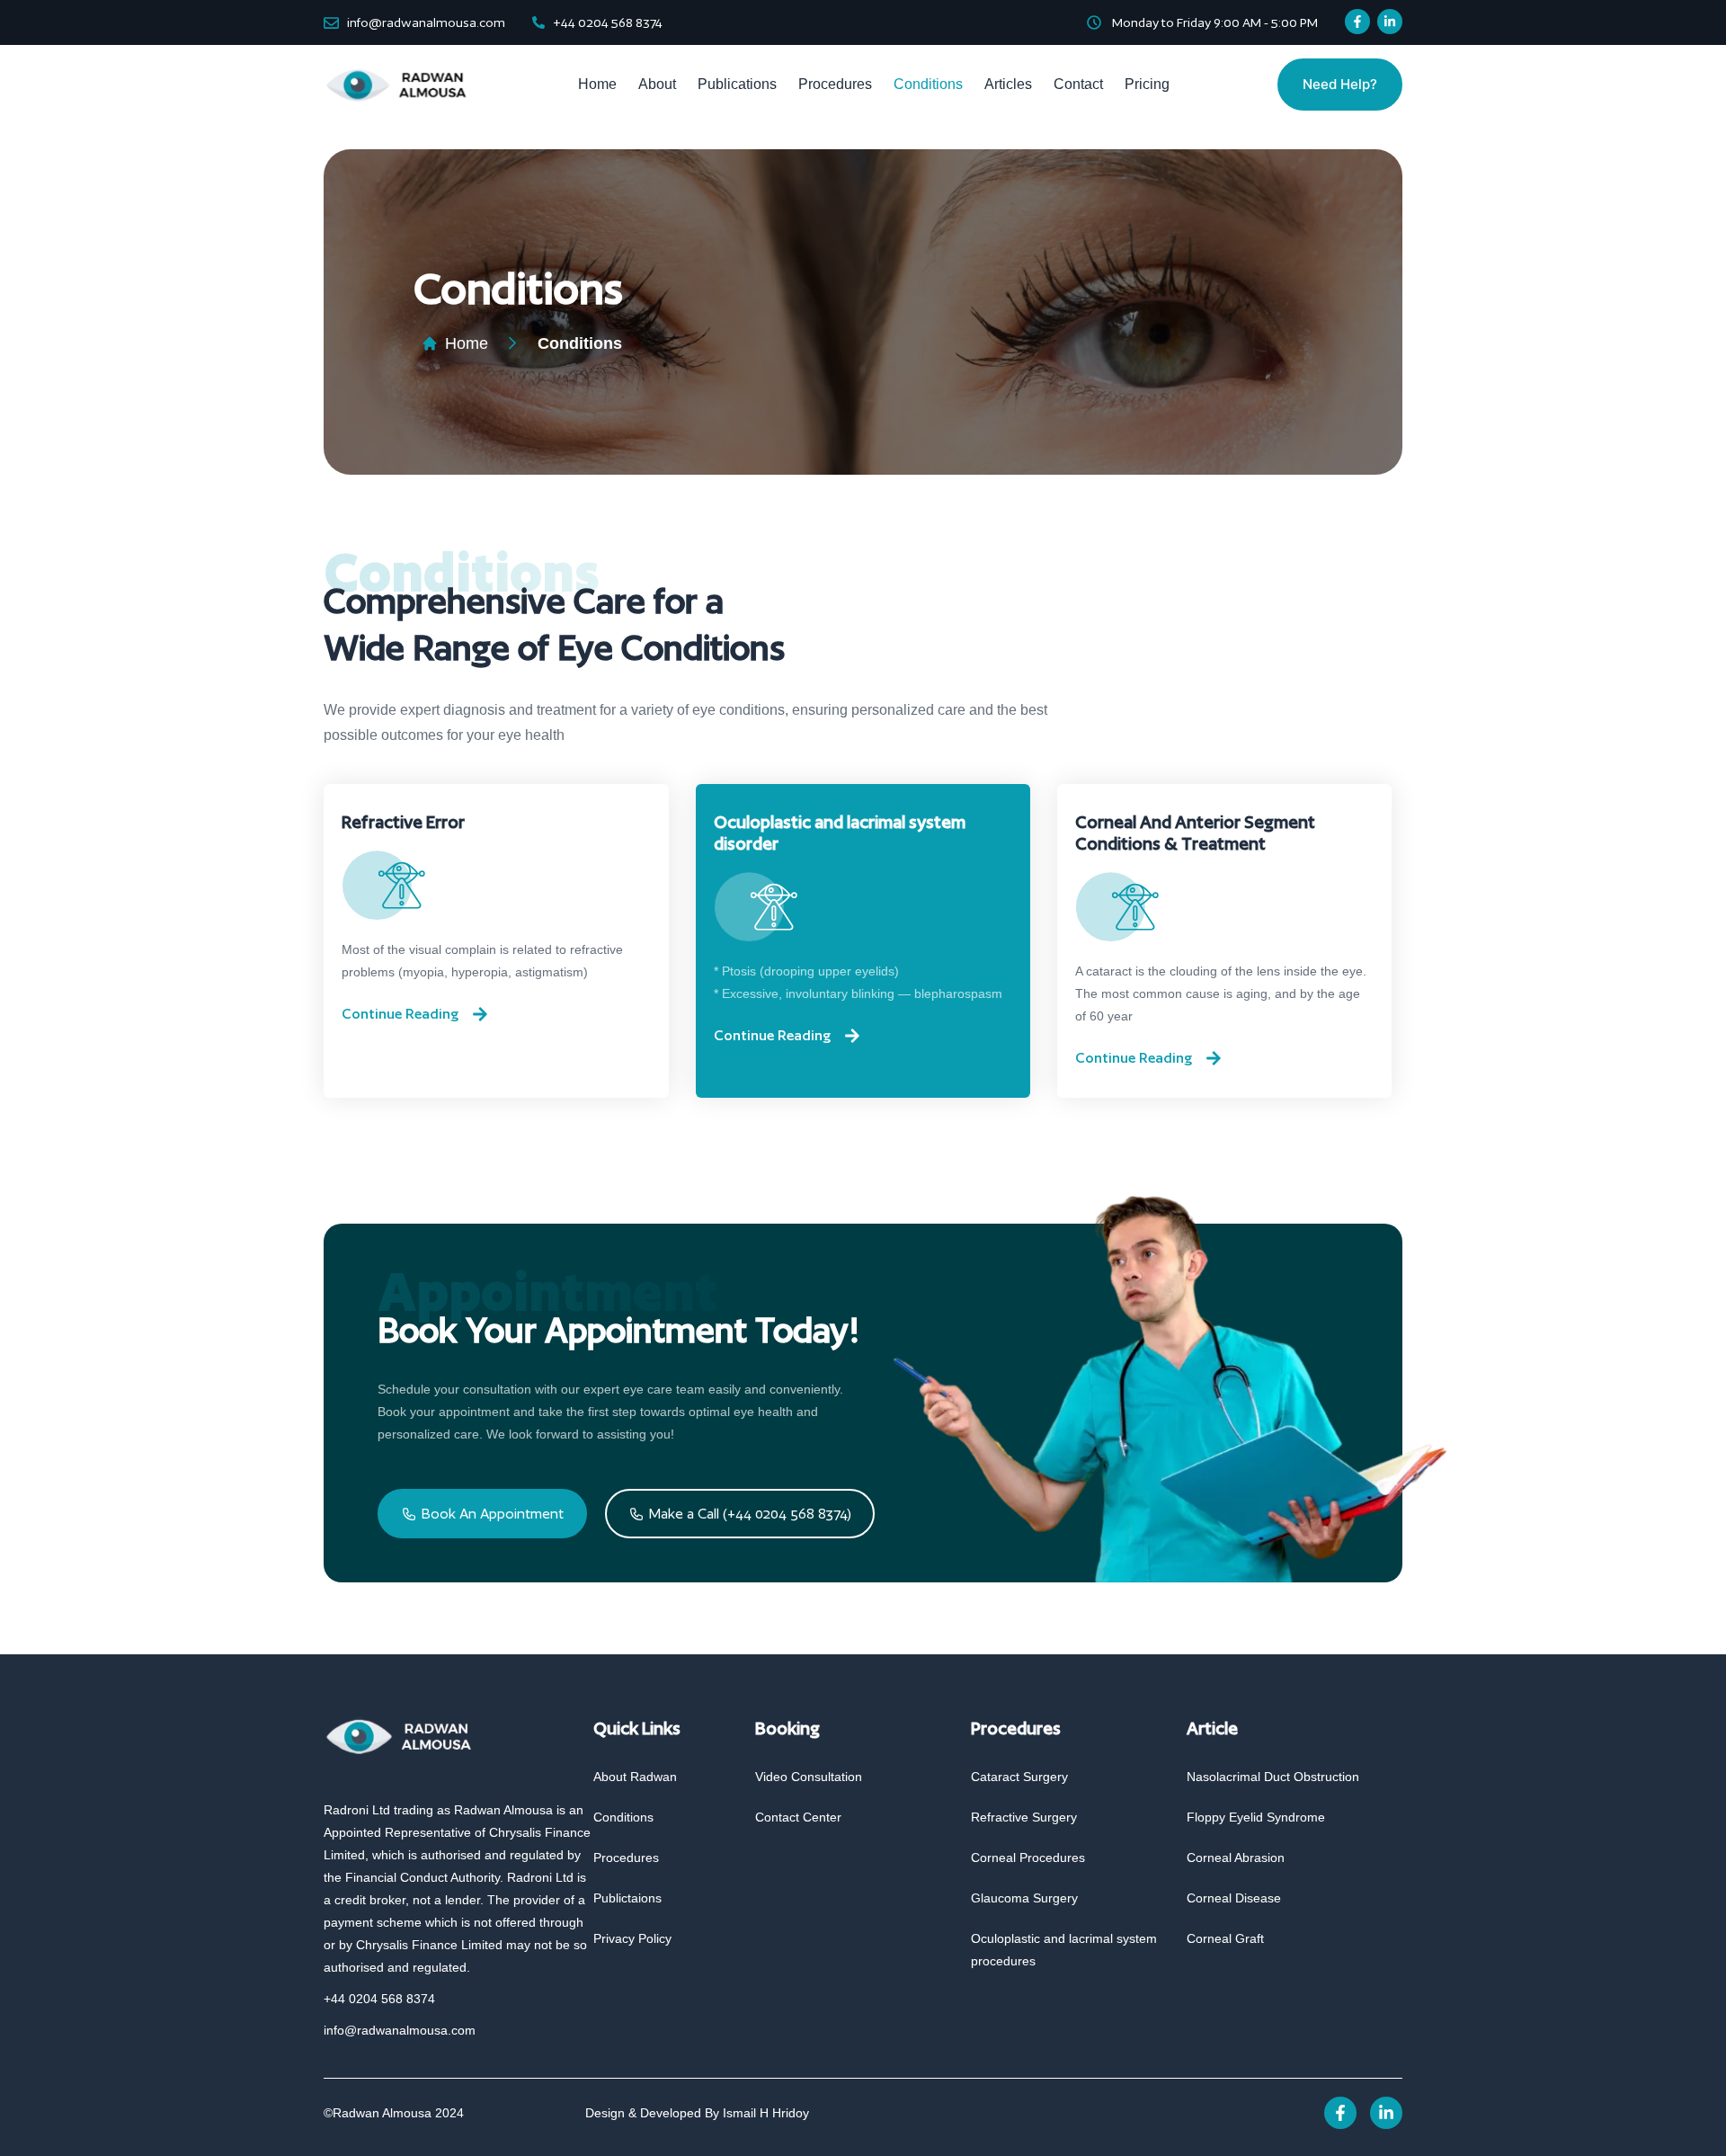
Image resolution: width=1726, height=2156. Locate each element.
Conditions (928, 84)
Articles (1008, 84)
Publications (737, 84)
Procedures (835, 84)
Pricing (1147, 84)
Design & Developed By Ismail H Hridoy (697, 2113)
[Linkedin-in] (1390, 22)
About (657, 84)
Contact (1078, 84)
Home (597, 84)
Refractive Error (403, 822)
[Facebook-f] (1357, 22)
